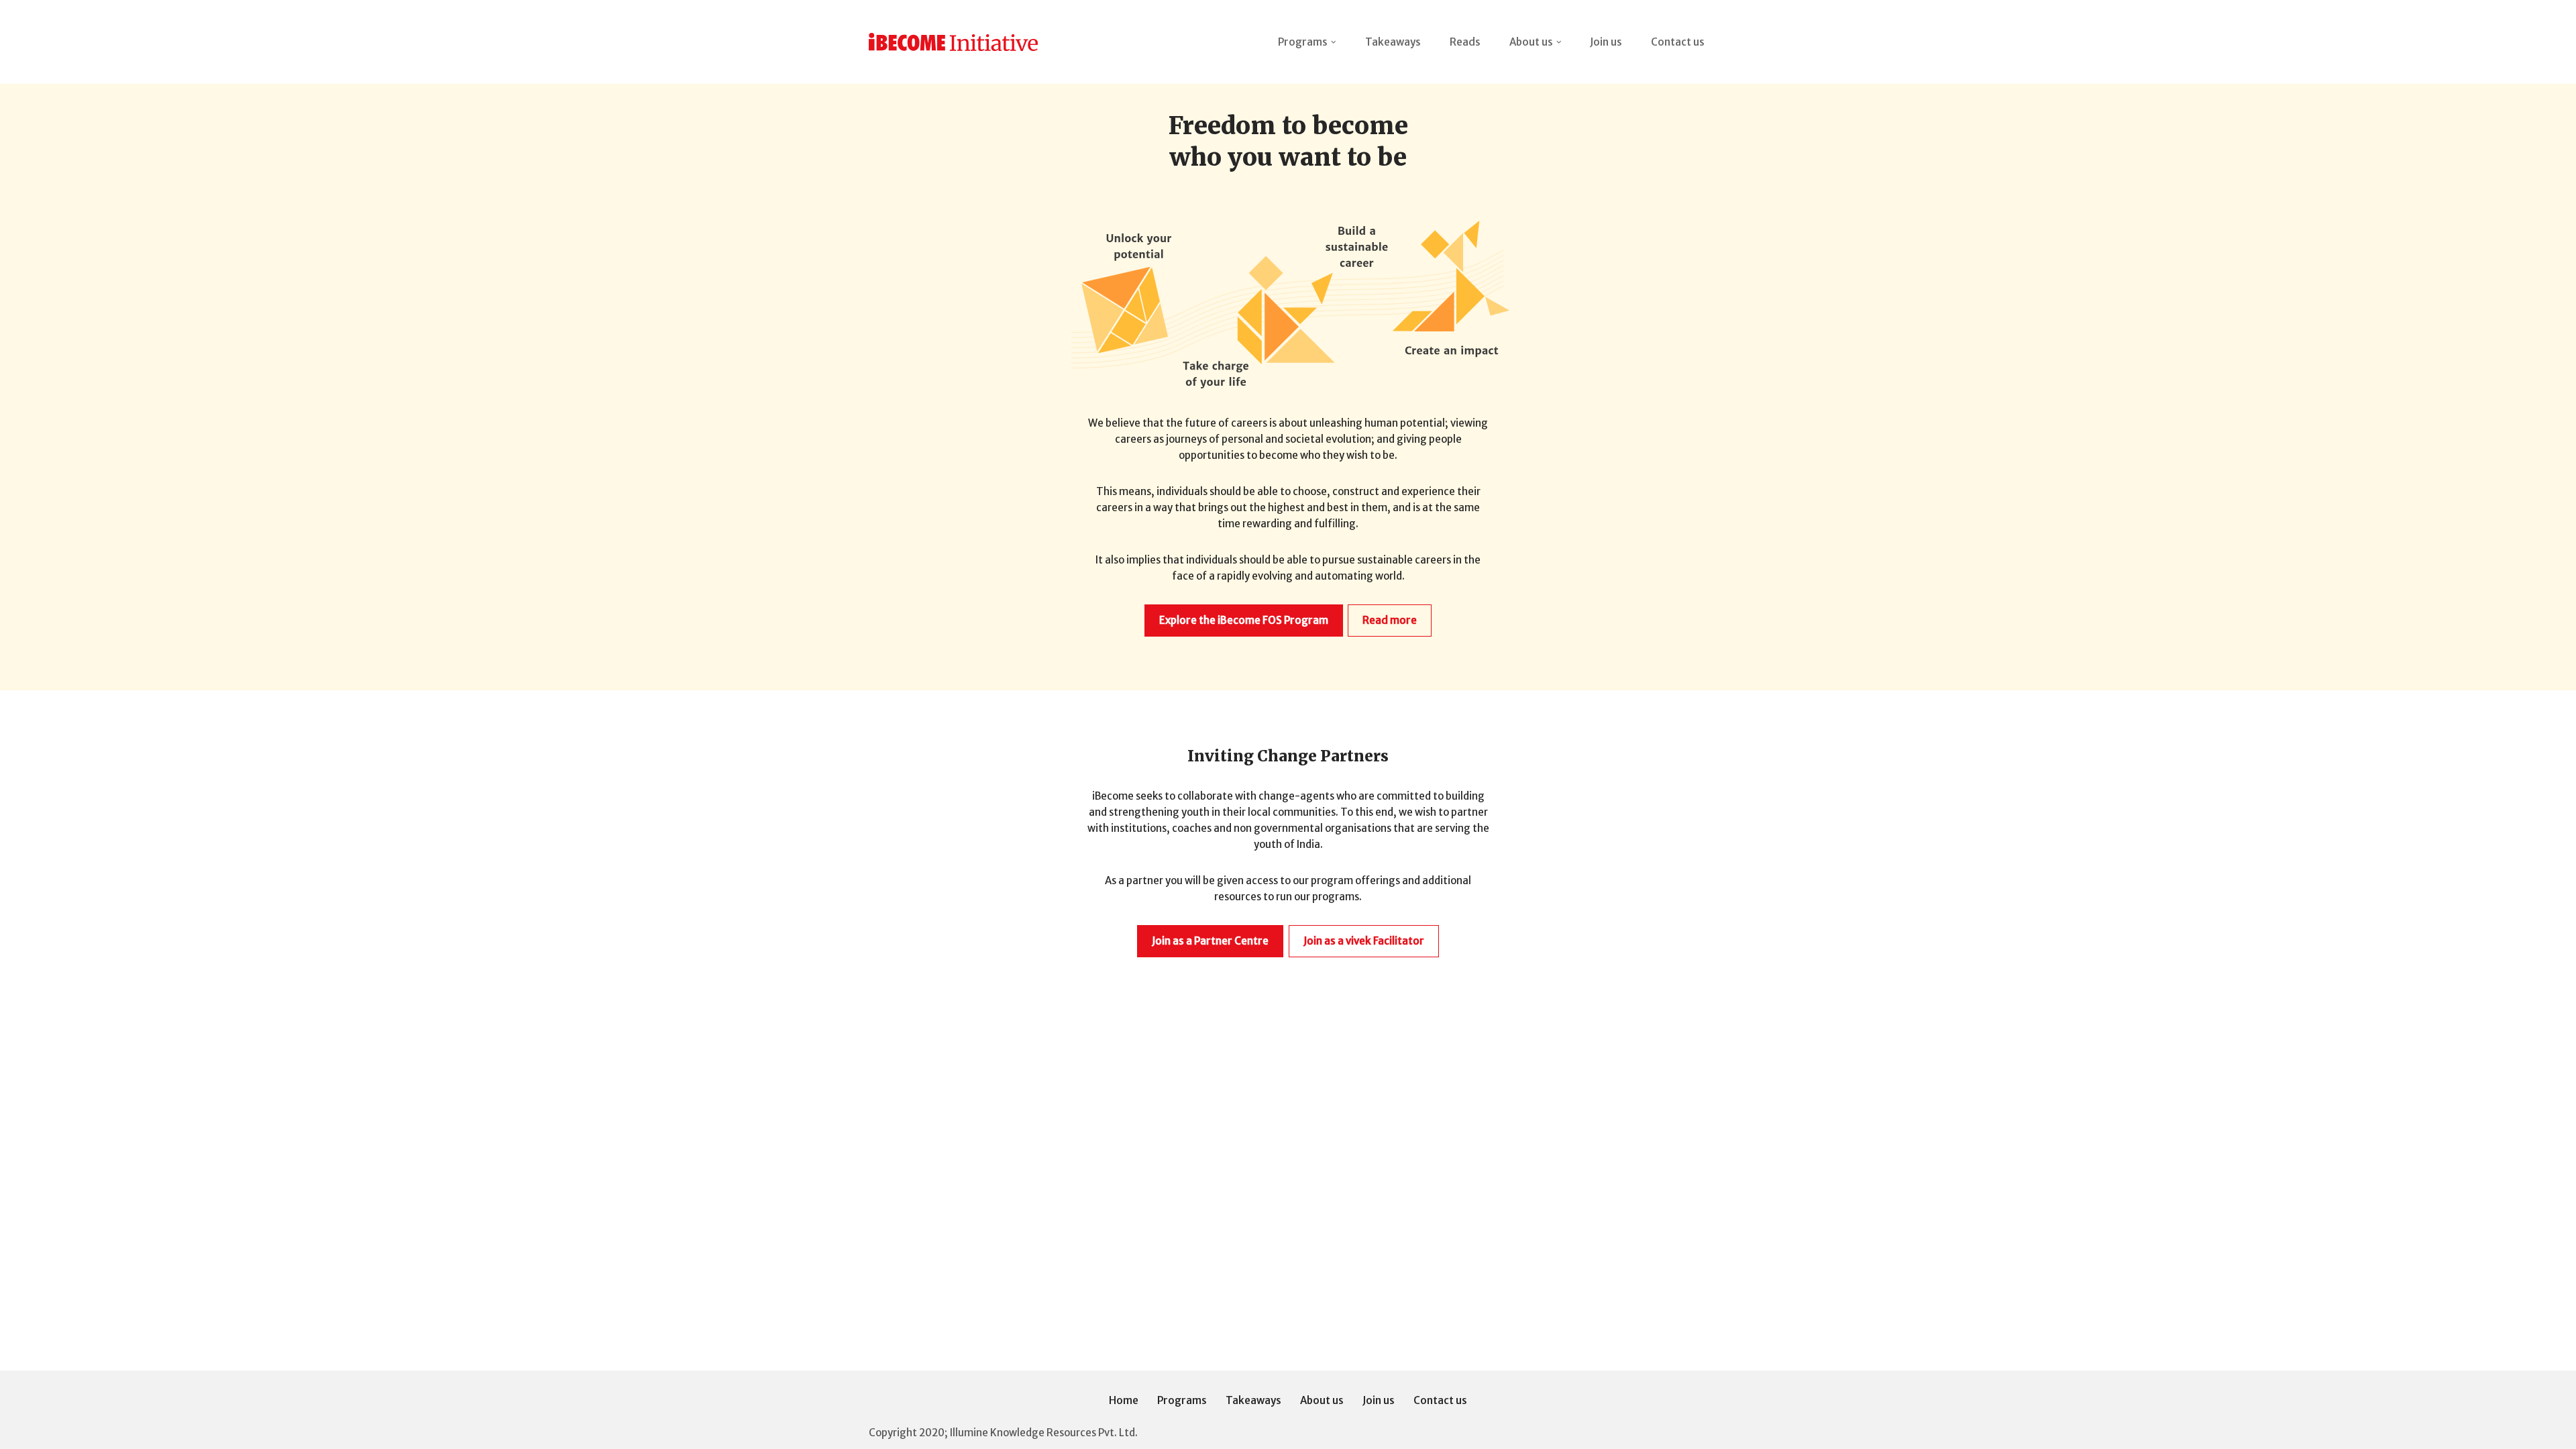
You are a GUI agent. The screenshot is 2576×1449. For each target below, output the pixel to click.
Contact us (1678, 42)
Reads (1465, 42)
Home (1124, 1400)
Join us (1606, 42)
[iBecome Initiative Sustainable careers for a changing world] (953, 42)
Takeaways (1393, 42)
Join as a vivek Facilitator (1364, 941)
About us (1322, 1400)
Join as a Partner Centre (1210, 941)
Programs (1182, 1400)
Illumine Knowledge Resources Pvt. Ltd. (1044, 1433)
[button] (1334, 42)
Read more (1390, 620)
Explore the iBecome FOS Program (1244, 620)
